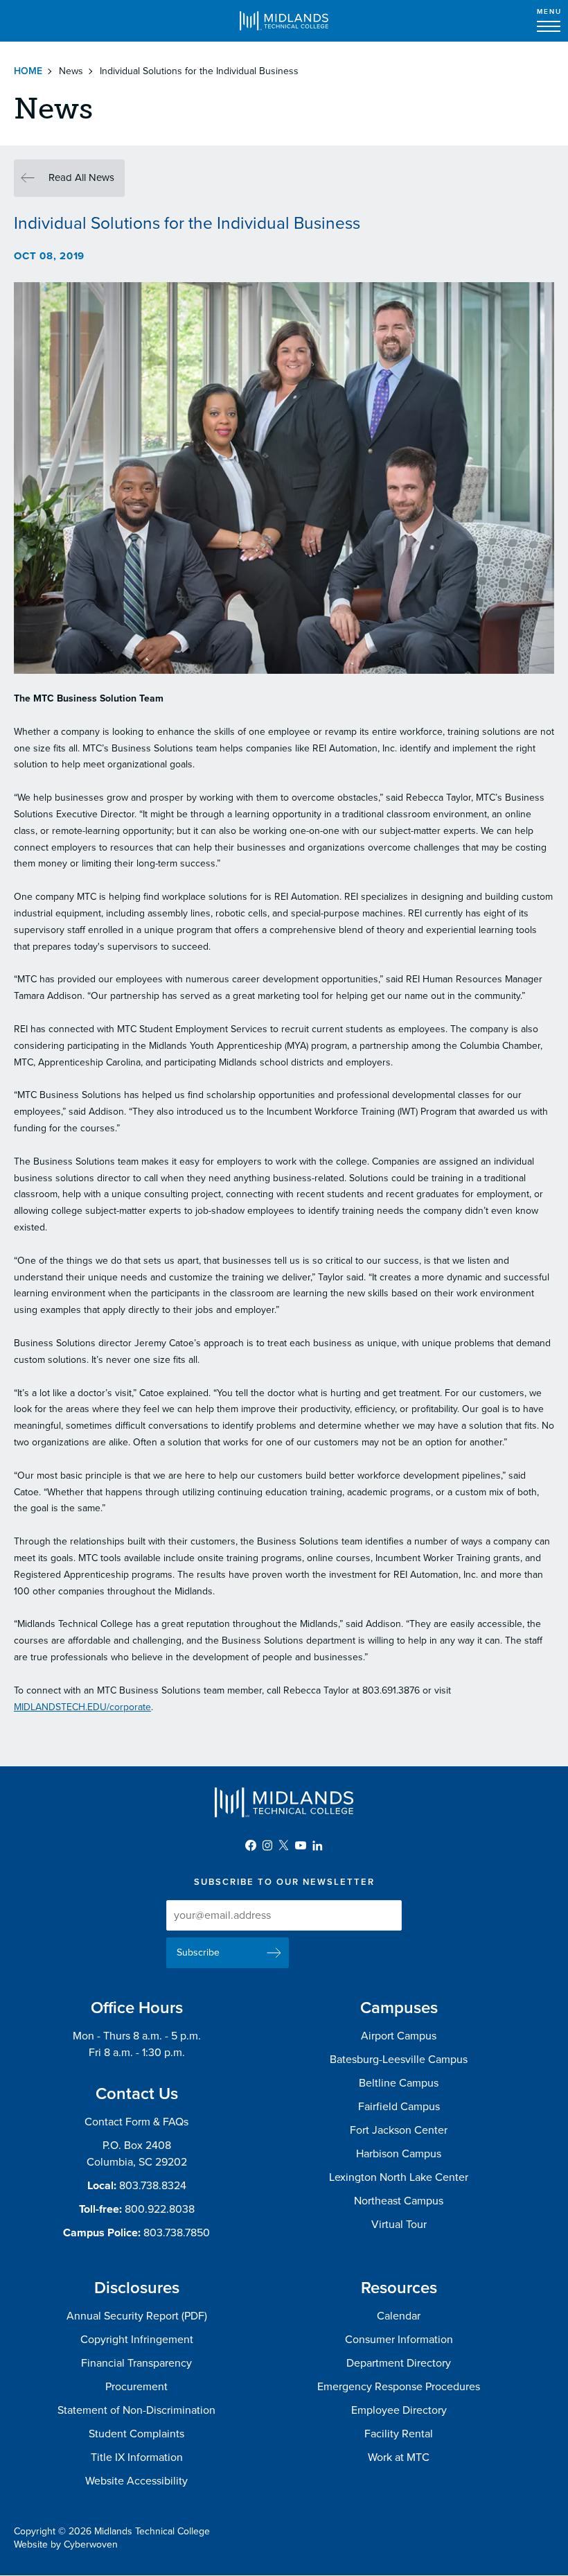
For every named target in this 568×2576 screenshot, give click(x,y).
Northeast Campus (399, 2201)
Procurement (136, 2387)
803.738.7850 (177, 2233)
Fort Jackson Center (399, 2130)
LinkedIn (317, 1845)
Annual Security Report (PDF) (137, 2316)
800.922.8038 (160, 2209)
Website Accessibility (136, 2481)
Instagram (267, 1845)
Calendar (399, 2316)
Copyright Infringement (137, 2340)
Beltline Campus (399, 2083)
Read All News (81, 177)
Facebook (251, 1845)
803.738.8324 (153, 2186)
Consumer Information (399, 2340)
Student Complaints (136, 2434)
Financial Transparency (136, 2363)
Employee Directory (399, 2410)
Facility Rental (399, 2434)
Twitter (284, 1845)
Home (28, 71)
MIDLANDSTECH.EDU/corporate (82, 1707)
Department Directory (399, 2363)
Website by (66, 2544)
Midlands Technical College (284, 21)
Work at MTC (399, 2457)
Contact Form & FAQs (136, 2122)
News (71, 71)
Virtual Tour (399, 2225)
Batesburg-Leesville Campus (399, 2060)
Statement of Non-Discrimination (136, 2410)
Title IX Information (137, 2457)
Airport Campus (399, 2036)
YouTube (301, 1845)
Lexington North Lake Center (399, 2177)
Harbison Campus (399, 2154)
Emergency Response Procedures (399, 2387)
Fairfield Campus (399, 2107)
